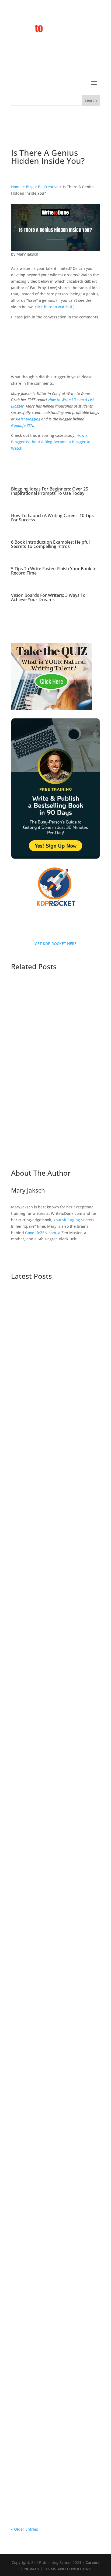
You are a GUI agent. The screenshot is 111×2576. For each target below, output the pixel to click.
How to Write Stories (35, 2504)
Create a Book (65, 2498)
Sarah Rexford (35, 1051)
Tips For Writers (31, 1378)
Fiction (58, 1584)
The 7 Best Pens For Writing (44, 1046)
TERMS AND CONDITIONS (67, 2569)
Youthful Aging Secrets (74, 1220)
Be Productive (65, 1790)
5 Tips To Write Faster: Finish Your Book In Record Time (54, 571)
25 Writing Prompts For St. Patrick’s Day (52, 2384)
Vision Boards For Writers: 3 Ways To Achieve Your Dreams (48, 597)
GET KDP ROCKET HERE (56, 944)
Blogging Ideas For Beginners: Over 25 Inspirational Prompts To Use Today (50, 491)
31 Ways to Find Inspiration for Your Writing (53, 2287)
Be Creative (48, 187)
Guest (27, 1148)
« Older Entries (25, 2529)
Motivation (26, 1487)
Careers (92, 2562)
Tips (68, 1998)
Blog (30, 187)
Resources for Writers (70, 1591)
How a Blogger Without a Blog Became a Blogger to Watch (51, 442)
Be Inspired (62, 2095)
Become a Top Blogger (72, 1475)
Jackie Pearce (34, 2198)
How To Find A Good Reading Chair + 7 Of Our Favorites (55, 2190)
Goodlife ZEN (22, 425)
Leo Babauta (33, 2294)
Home (16, 187)
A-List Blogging (28, 419)
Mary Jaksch (27, 254)
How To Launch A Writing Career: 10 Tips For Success (52, 518)
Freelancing (46, 1372)
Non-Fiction (38, 1591)
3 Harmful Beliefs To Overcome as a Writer (53, 1141)
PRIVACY (32, 2569)
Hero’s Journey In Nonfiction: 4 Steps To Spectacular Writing (54, 2087)
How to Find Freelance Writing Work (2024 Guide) (53, 1991)
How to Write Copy (75, 1372)
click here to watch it (53, 307)
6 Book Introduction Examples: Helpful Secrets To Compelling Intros (50, 544)
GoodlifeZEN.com (41, 1233)
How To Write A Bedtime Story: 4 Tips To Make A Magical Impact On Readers (54, 2488)
